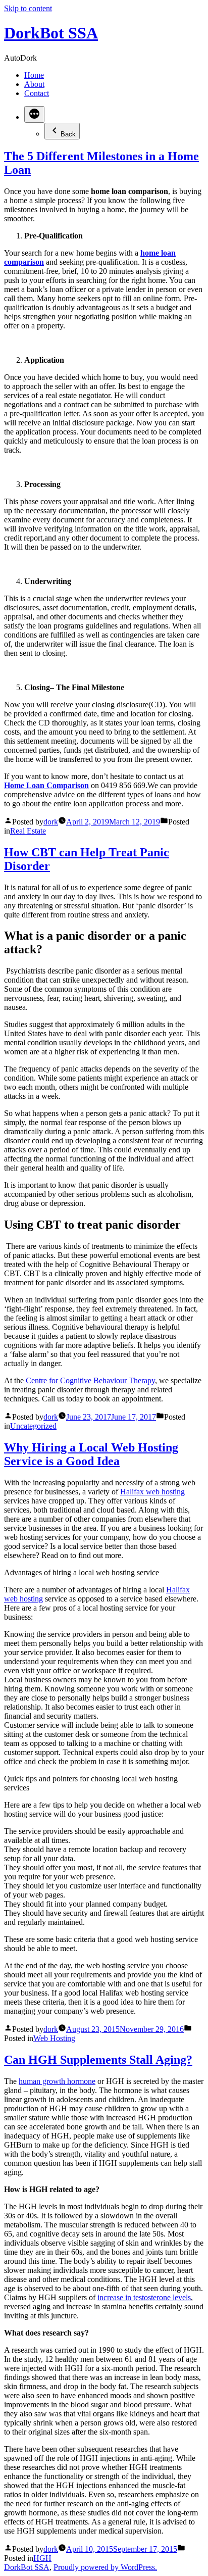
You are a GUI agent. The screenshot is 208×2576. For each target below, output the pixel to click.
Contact (37, 93)
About (34, 84)
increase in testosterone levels (144, 2297)
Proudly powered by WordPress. (105, 2567)
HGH (42, 2558)
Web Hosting (54, 2038)
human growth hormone (57, 2081)
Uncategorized (33, 1426)
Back (68, 134)
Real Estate (28, 831)
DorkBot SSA (51, 33)
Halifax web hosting (152, 1492)
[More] (34, 114)
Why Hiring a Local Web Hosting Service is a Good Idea (91, 1454)
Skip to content (28, 8)
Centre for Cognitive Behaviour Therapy (90, 1380)
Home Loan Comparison (46, 785)
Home (34, 75)
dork (51, 822)
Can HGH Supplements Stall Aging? (98, 2060)
